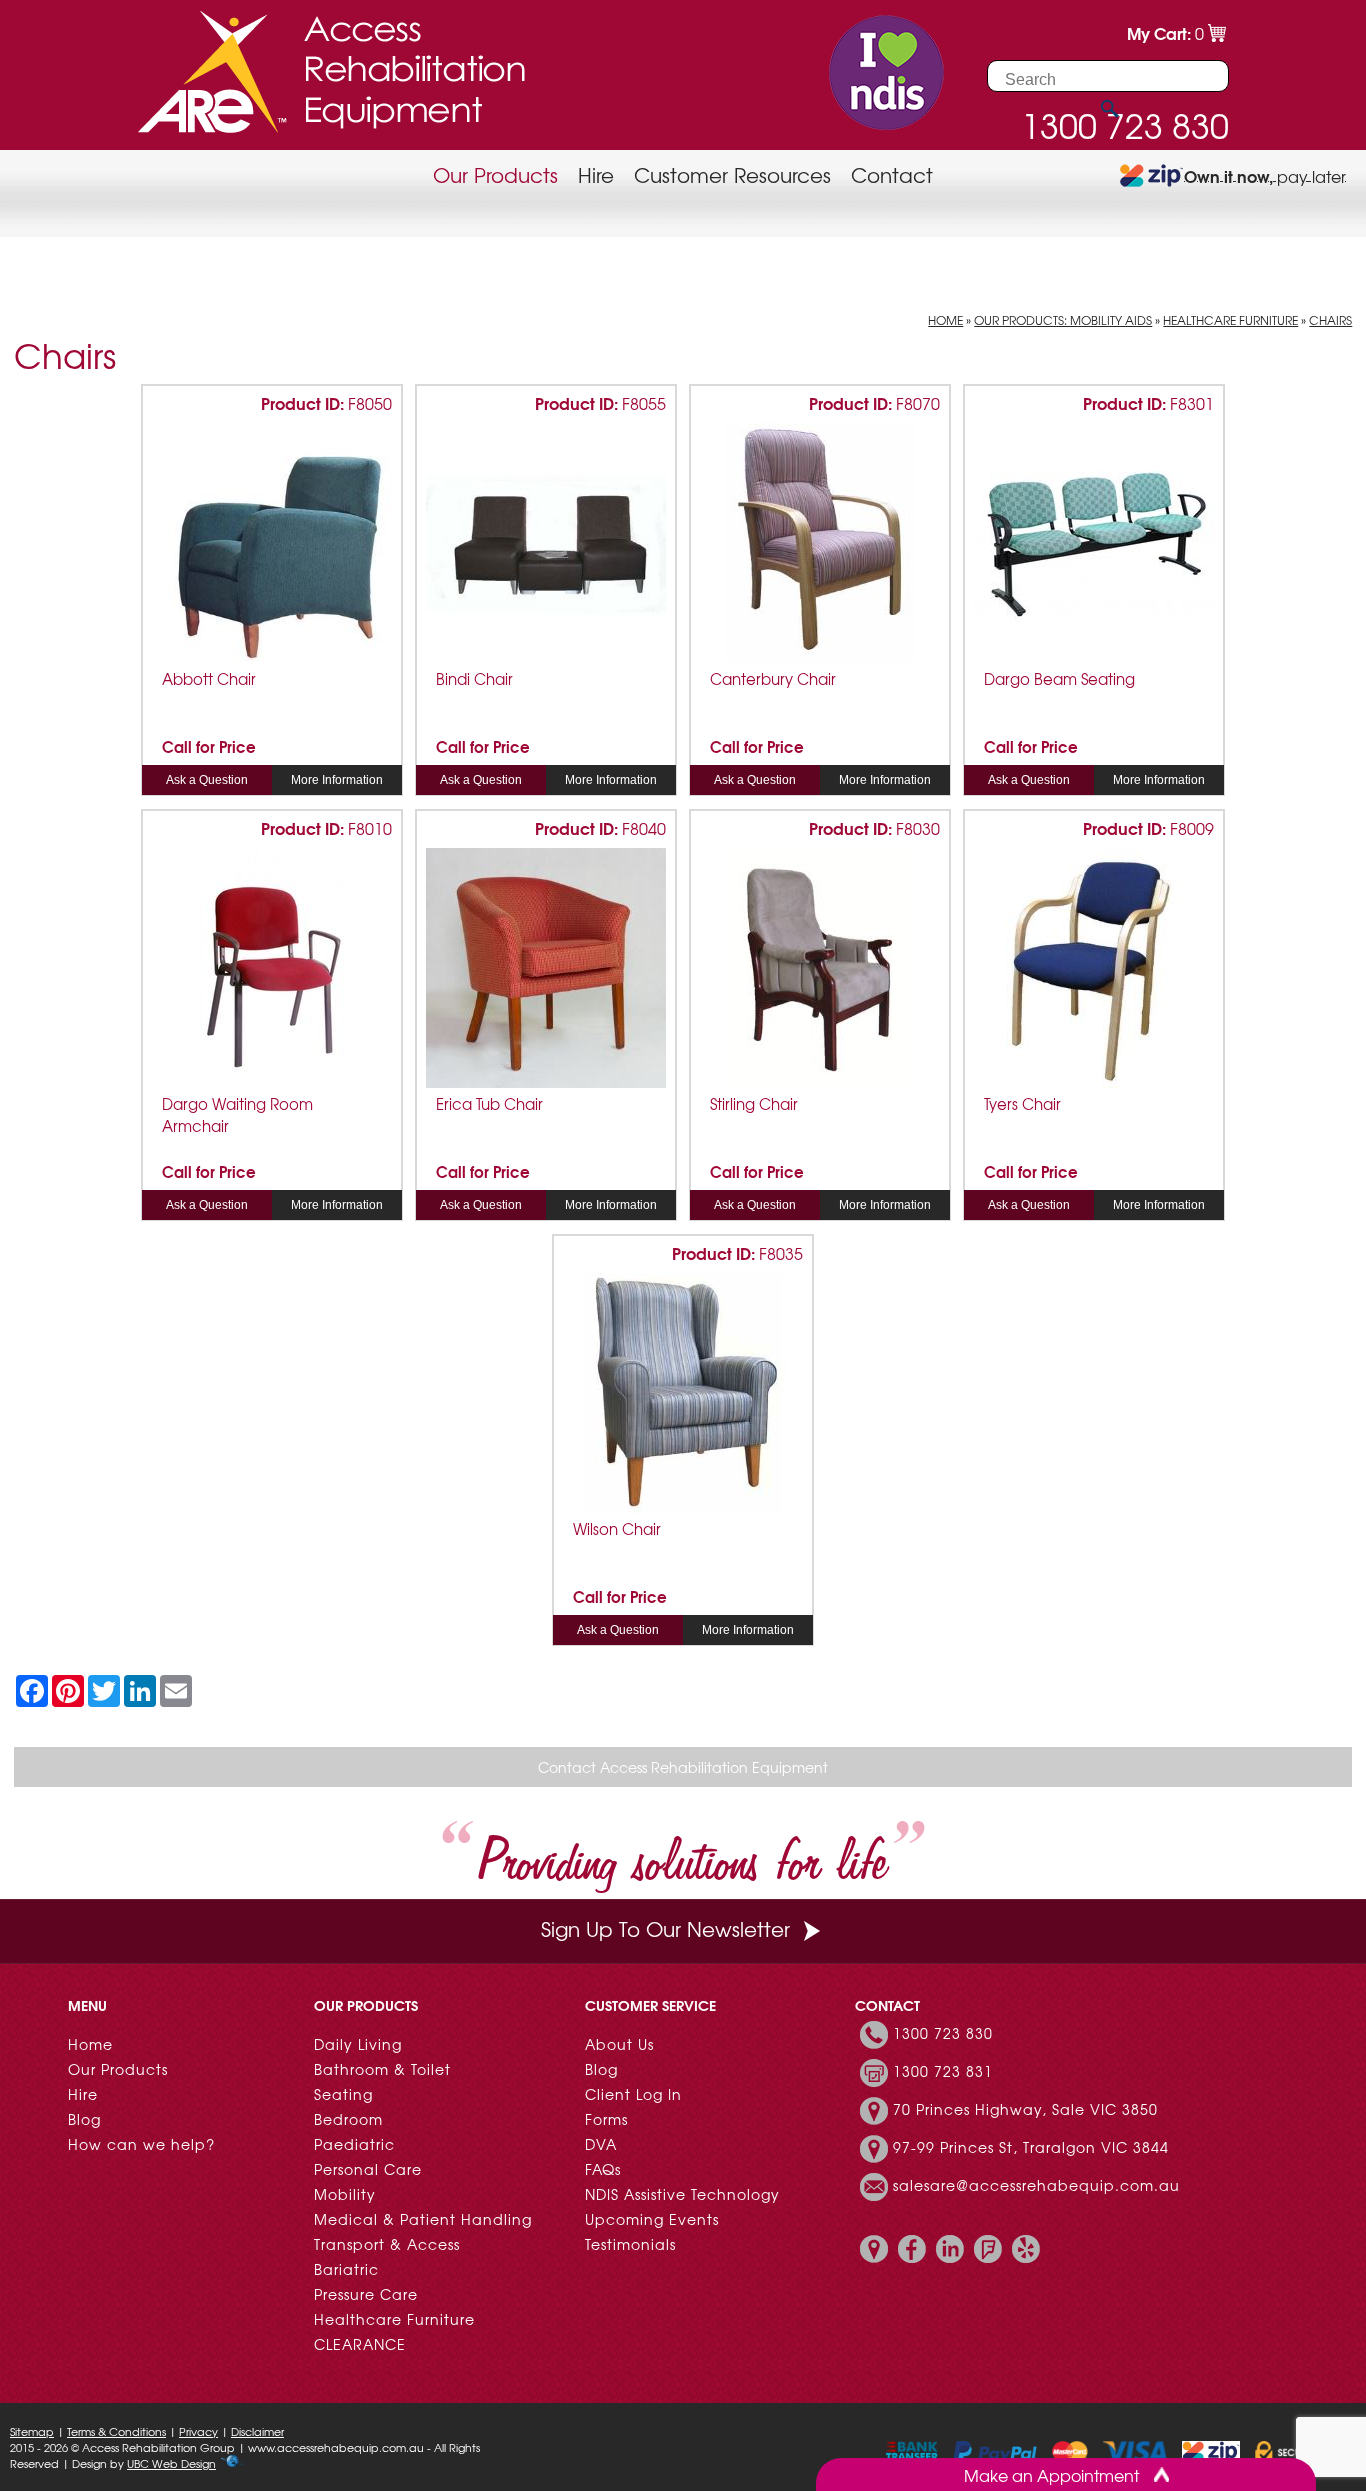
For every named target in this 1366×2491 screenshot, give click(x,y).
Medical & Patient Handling (423, 2219)
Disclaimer (257, 2431)
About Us (619, 2044)
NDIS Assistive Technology (682, 2194)
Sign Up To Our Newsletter (665, 1928)
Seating (343, 2094)
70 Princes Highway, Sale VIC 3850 (1025, 2109)
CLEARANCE (360, 2344)
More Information (337, 780)
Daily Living (358, 2044)
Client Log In (633, 2094)
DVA (601, 2144)
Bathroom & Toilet (382, 2069)
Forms (606, 2119)
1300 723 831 (943, 2071)
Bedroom (348, 2119)
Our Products (495, 174)
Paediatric (354, 2144)
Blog (84, 2119)
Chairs (1330, 320)
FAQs (603, 2169)
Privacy (198, 2431)
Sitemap (32, 2431)
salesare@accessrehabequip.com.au (1036, 2185)
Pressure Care (366, 2294)
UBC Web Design (171, 2463)
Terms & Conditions (116, 2431)
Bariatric (346, 2269)
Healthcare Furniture (1230, 320)
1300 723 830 (943, 2033)
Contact (892, 174)
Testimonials (630, 2244)
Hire (596, 174)
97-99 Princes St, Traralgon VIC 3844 (1031, 2147)
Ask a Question (207, 780)
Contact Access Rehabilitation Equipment (683, 1767)
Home (945, 320)
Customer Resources (732, 174)
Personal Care (368, 2169)
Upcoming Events (652, 2219)
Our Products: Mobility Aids (1063, 320)
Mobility (345, 2194)
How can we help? (141, 2144)
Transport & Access (387, 2244)
